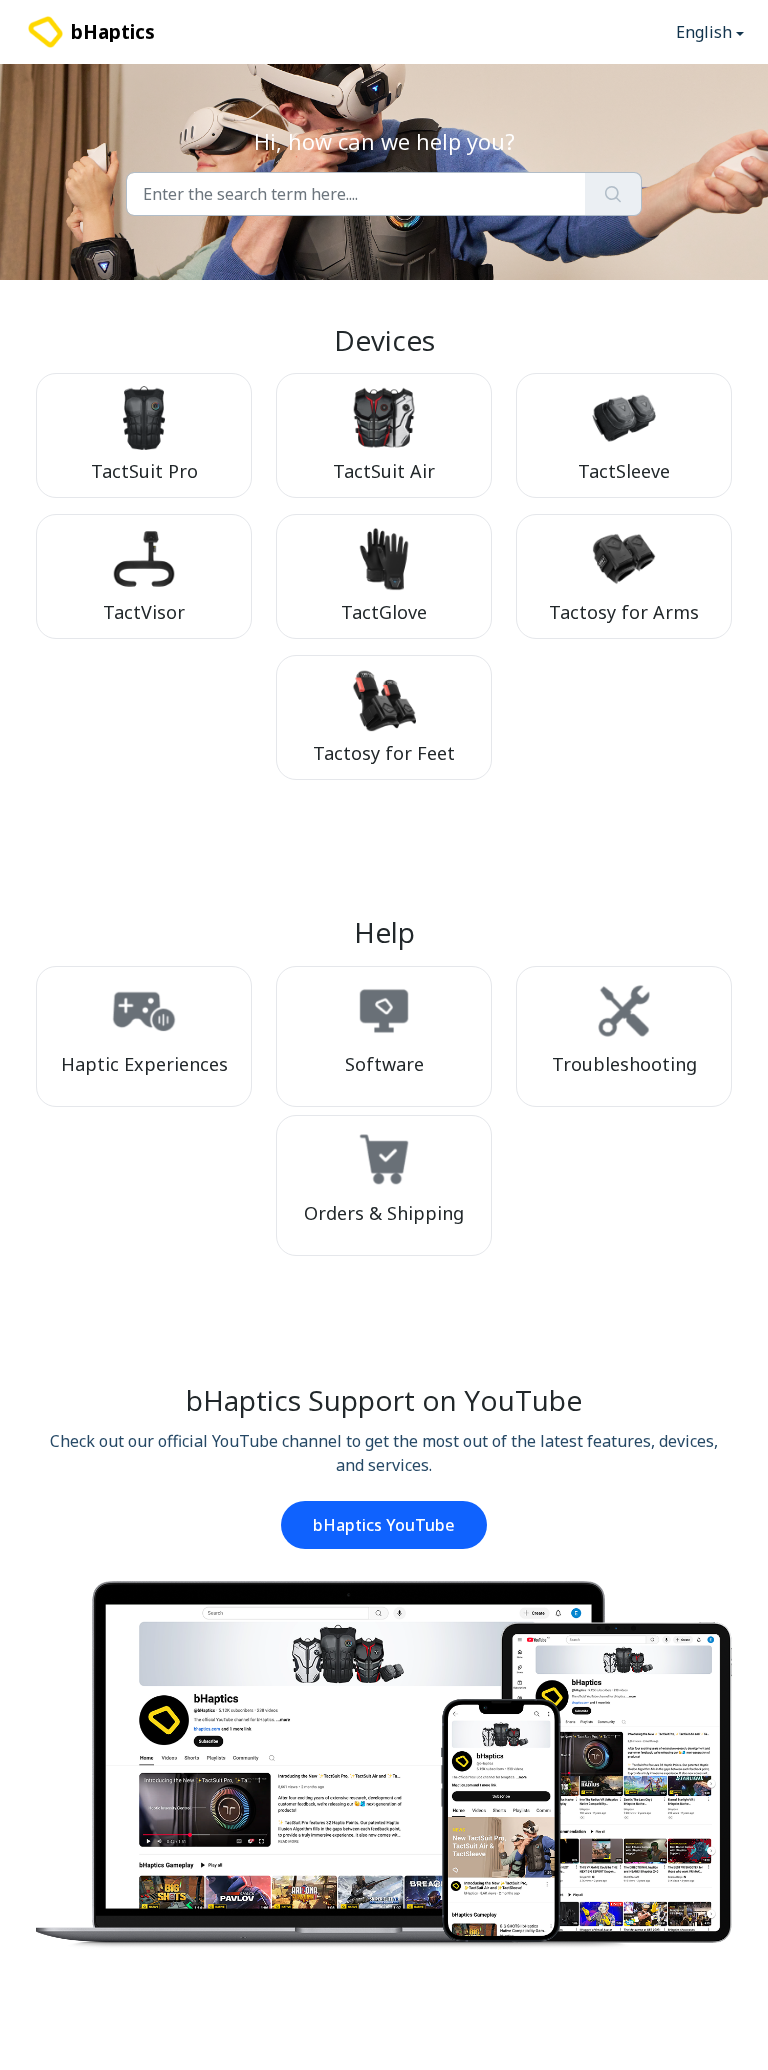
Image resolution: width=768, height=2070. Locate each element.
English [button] (704, 32)
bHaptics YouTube (384, 1525)
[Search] (613, 194)
